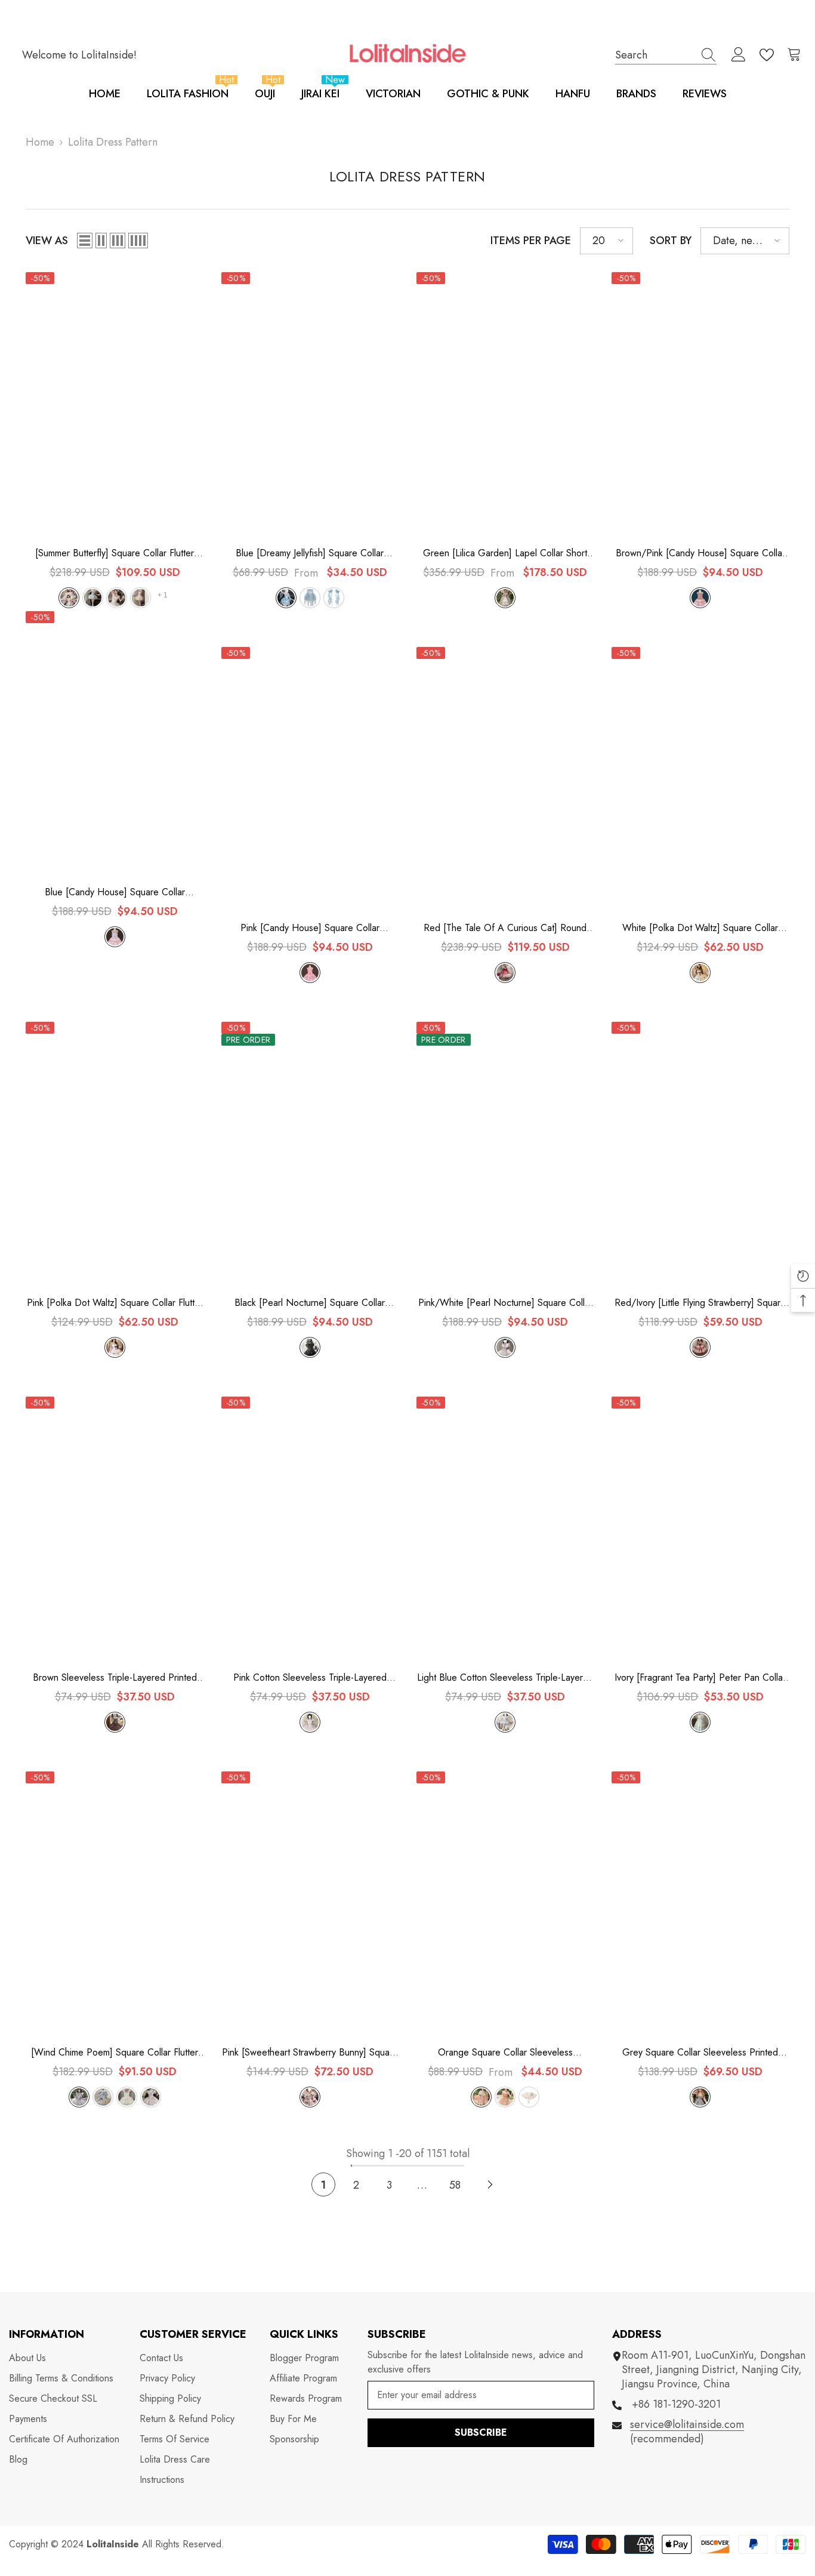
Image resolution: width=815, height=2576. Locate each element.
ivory (700, 1722)
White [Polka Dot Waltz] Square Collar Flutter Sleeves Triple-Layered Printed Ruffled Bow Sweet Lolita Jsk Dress (700, 928)
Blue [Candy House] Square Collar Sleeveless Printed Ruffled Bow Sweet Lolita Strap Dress (115, 892)
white (700, 973)
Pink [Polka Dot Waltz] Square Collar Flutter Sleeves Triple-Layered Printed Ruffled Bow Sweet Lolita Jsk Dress (115, 1303)
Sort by (671, 241)
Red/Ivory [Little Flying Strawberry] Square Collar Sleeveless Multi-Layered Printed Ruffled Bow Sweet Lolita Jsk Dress (700, 1303)
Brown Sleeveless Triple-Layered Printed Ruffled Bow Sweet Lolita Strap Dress (115, 1678)
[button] (85, 241)
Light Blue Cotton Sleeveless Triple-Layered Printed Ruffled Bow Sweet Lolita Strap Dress (505, 1678)
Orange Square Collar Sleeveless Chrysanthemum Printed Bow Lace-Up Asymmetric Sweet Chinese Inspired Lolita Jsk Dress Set (505, 2053)
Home (40, 142)
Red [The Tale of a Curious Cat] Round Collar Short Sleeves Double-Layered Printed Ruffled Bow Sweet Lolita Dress (505, 928)
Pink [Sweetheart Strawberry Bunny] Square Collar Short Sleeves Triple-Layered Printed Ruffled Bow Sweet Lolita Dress (310, 2053)
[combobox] (655, 55)
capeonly (529, 2097)
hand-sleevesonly (334, 598)
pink (141, 598)
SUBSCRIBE (481, 2432)
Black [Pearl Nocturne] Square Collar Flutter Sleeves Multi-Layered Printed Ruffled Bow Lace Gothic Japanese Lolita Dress (310, 1303)
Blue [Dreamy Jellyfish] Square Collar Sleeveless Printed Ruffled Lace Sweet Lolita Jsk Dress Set (310, 553)
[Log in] (739, 55)
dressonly (310, 598)
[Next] (490, 2184)
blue (115, 937)
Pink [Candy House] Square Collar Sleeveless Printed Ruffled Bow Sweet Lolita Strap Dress (310, 928)
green (93, 598)
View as (47, 241)
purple (69, 598)
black (310, 1347)
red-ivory (700, 1347)
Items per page (531, 241)
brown (115, 1722)
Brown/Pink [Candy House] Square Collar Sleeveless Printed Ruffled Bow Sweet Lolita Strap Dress (700, 553)
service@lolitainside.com (687, 2424)
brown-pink (700, 598)
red (505, 973)
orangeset (481, 2097)
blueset (286, 598)
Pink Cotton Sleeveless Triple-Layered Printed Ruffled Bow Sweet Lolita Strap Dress (310, 1678)
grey (700, 2097)
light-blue (505, 1722)
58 (455, 2185)
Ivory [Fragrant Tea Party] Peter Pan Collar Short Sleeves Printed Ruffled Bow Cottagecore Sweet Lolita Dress (700, 1678)
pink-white (505, 1347)
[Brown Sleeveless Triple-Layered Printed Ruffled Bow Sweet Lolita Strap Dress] (114, 1530)
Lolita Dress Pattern (113, 142)
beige (117, 598)
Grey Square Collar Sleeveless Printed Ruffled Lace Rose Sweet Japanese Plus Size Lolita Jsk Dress (700, 2053)
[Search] (666, 55)
